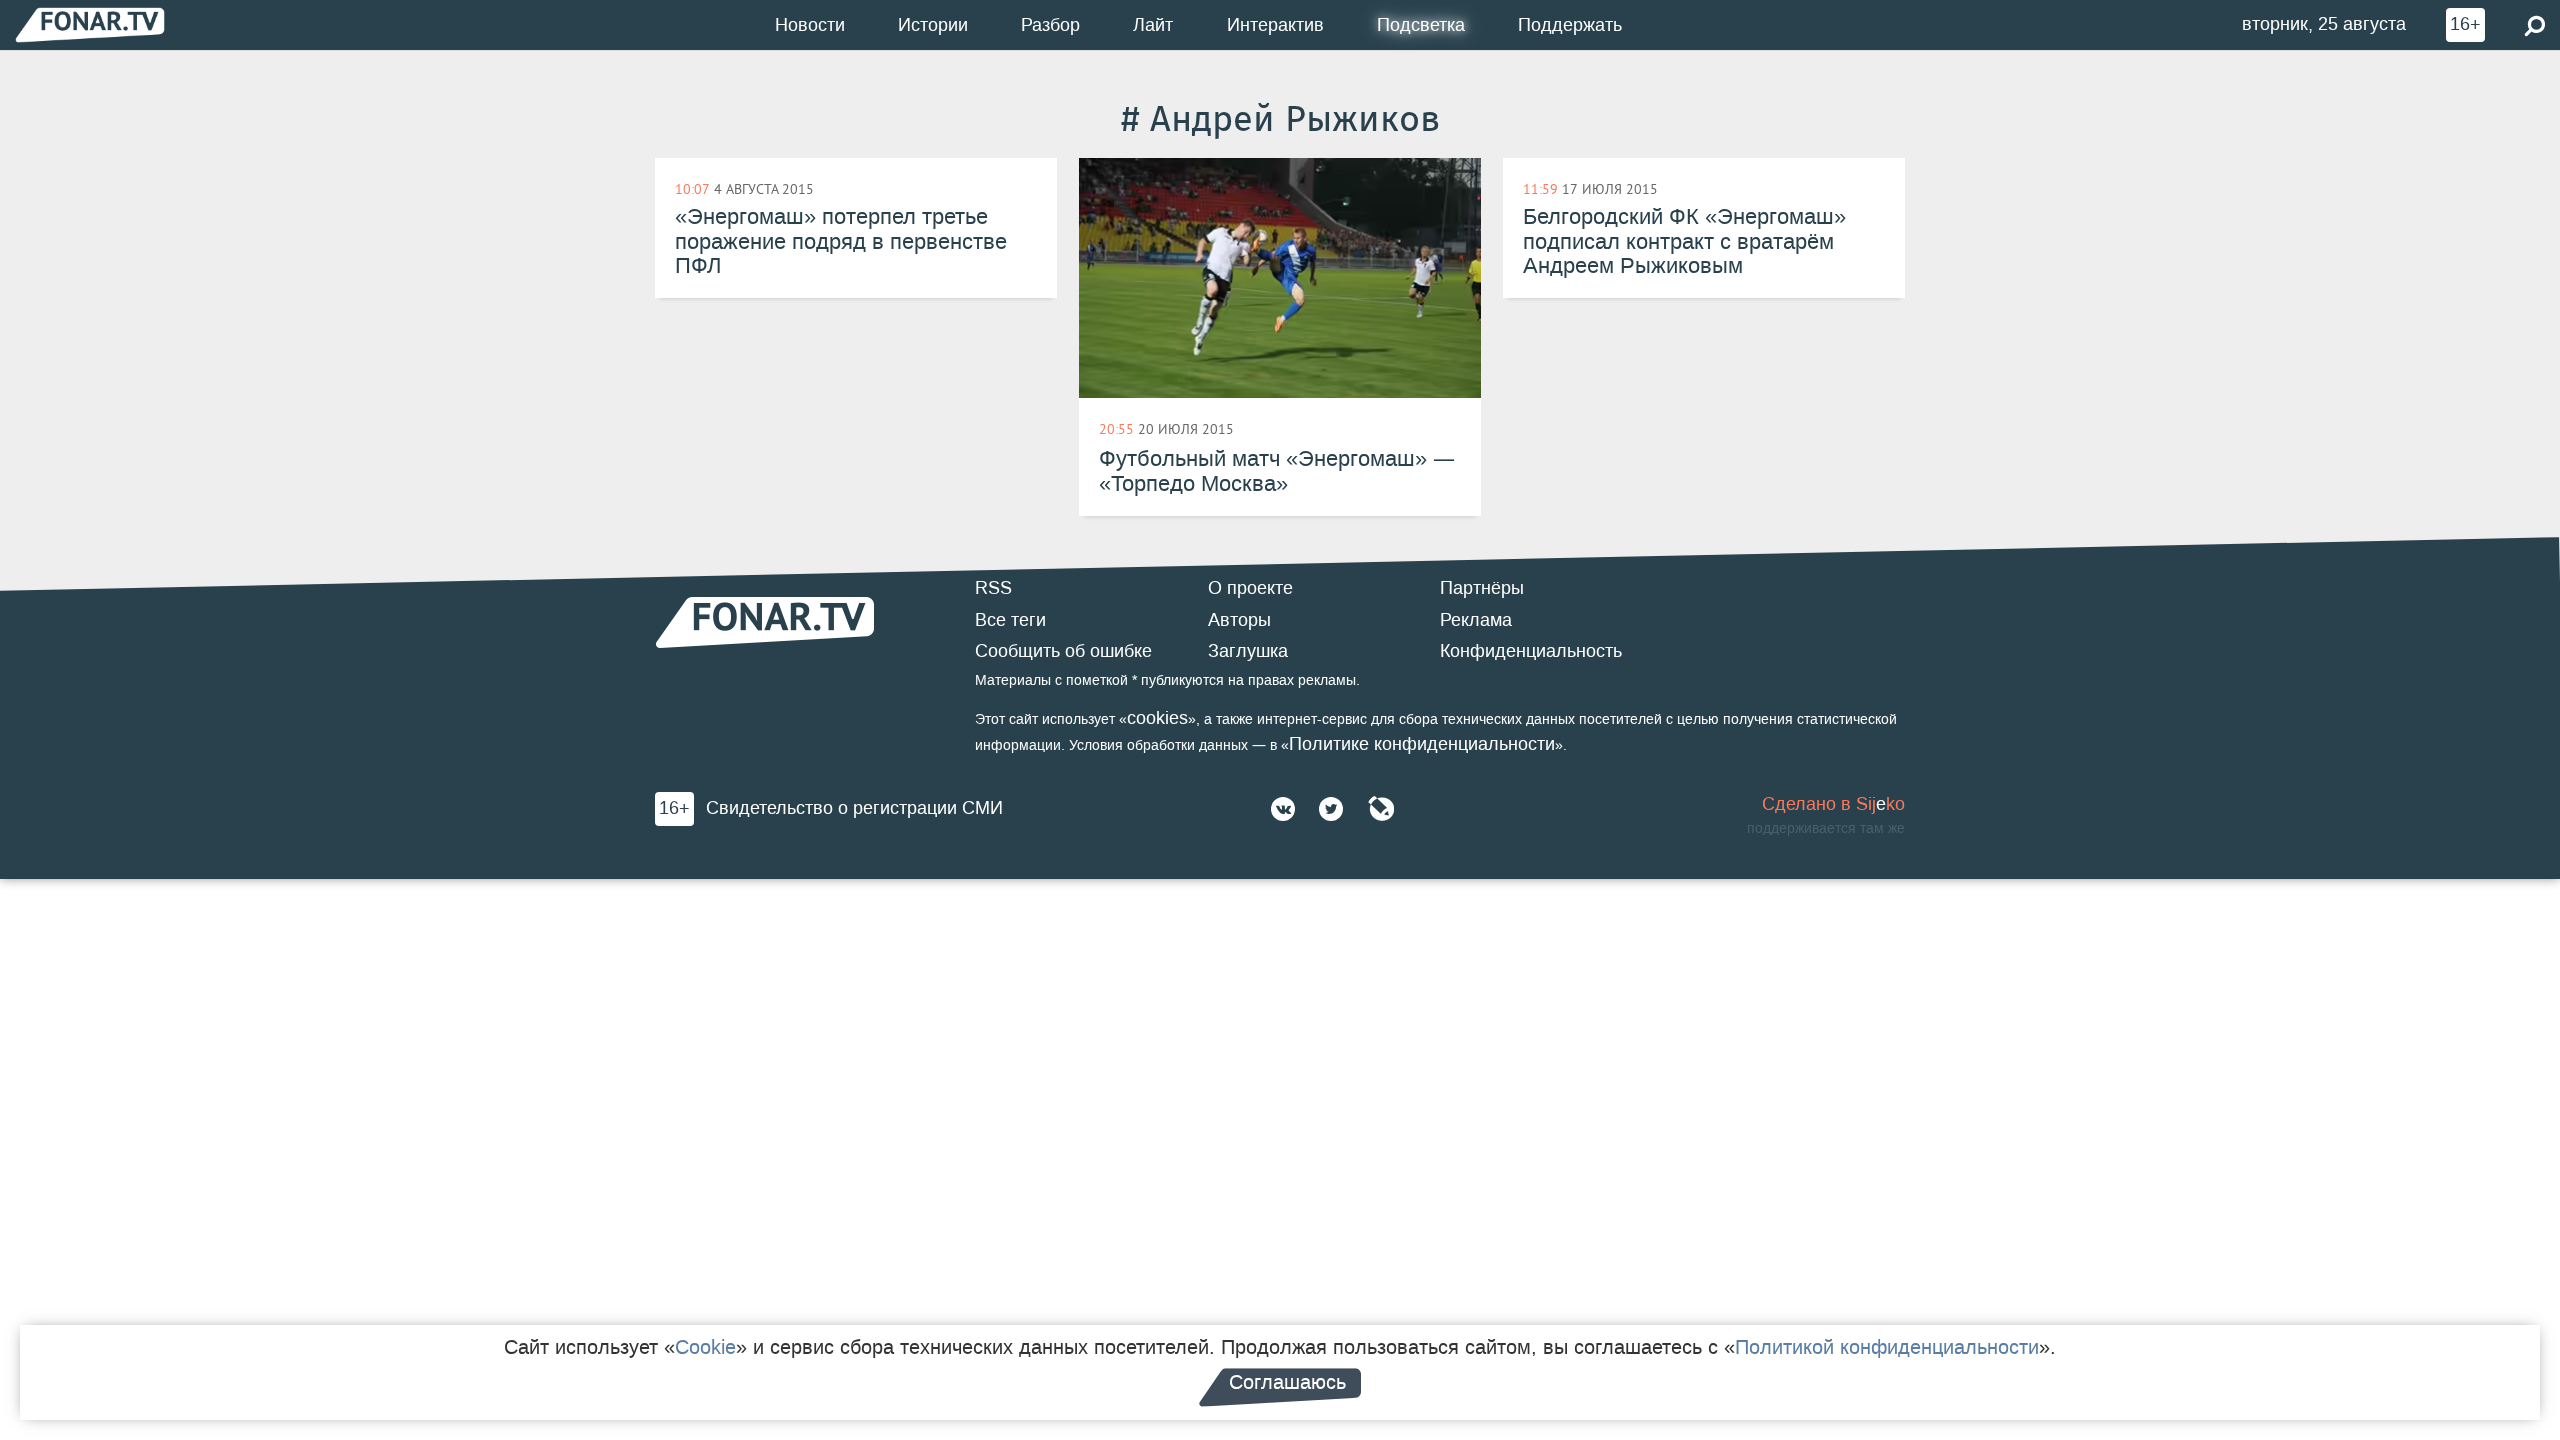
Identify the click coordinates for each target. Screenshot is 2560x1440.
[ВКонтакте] (1283, 809)
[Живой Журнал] (1381, 809)
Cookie (705, 1347)
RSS (993, 588)
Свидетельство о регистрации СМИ (854, 808)
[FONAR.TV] (90, 24)
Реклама (1476, 620)
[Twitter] (1331, 809)
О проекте (1250, 588)
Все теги (1010, 620)
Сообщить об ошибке (1063, 651)
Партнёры (1482, 588)
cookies (1157, 718)
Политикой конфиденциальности (1887, 1347)
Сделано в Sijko (1833, 804)
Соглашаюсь (1287, 1382)
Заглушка (1248, 651)
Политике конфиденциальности (1422, 744)
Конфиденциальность (1531, 651)
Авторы (1239, 620)
